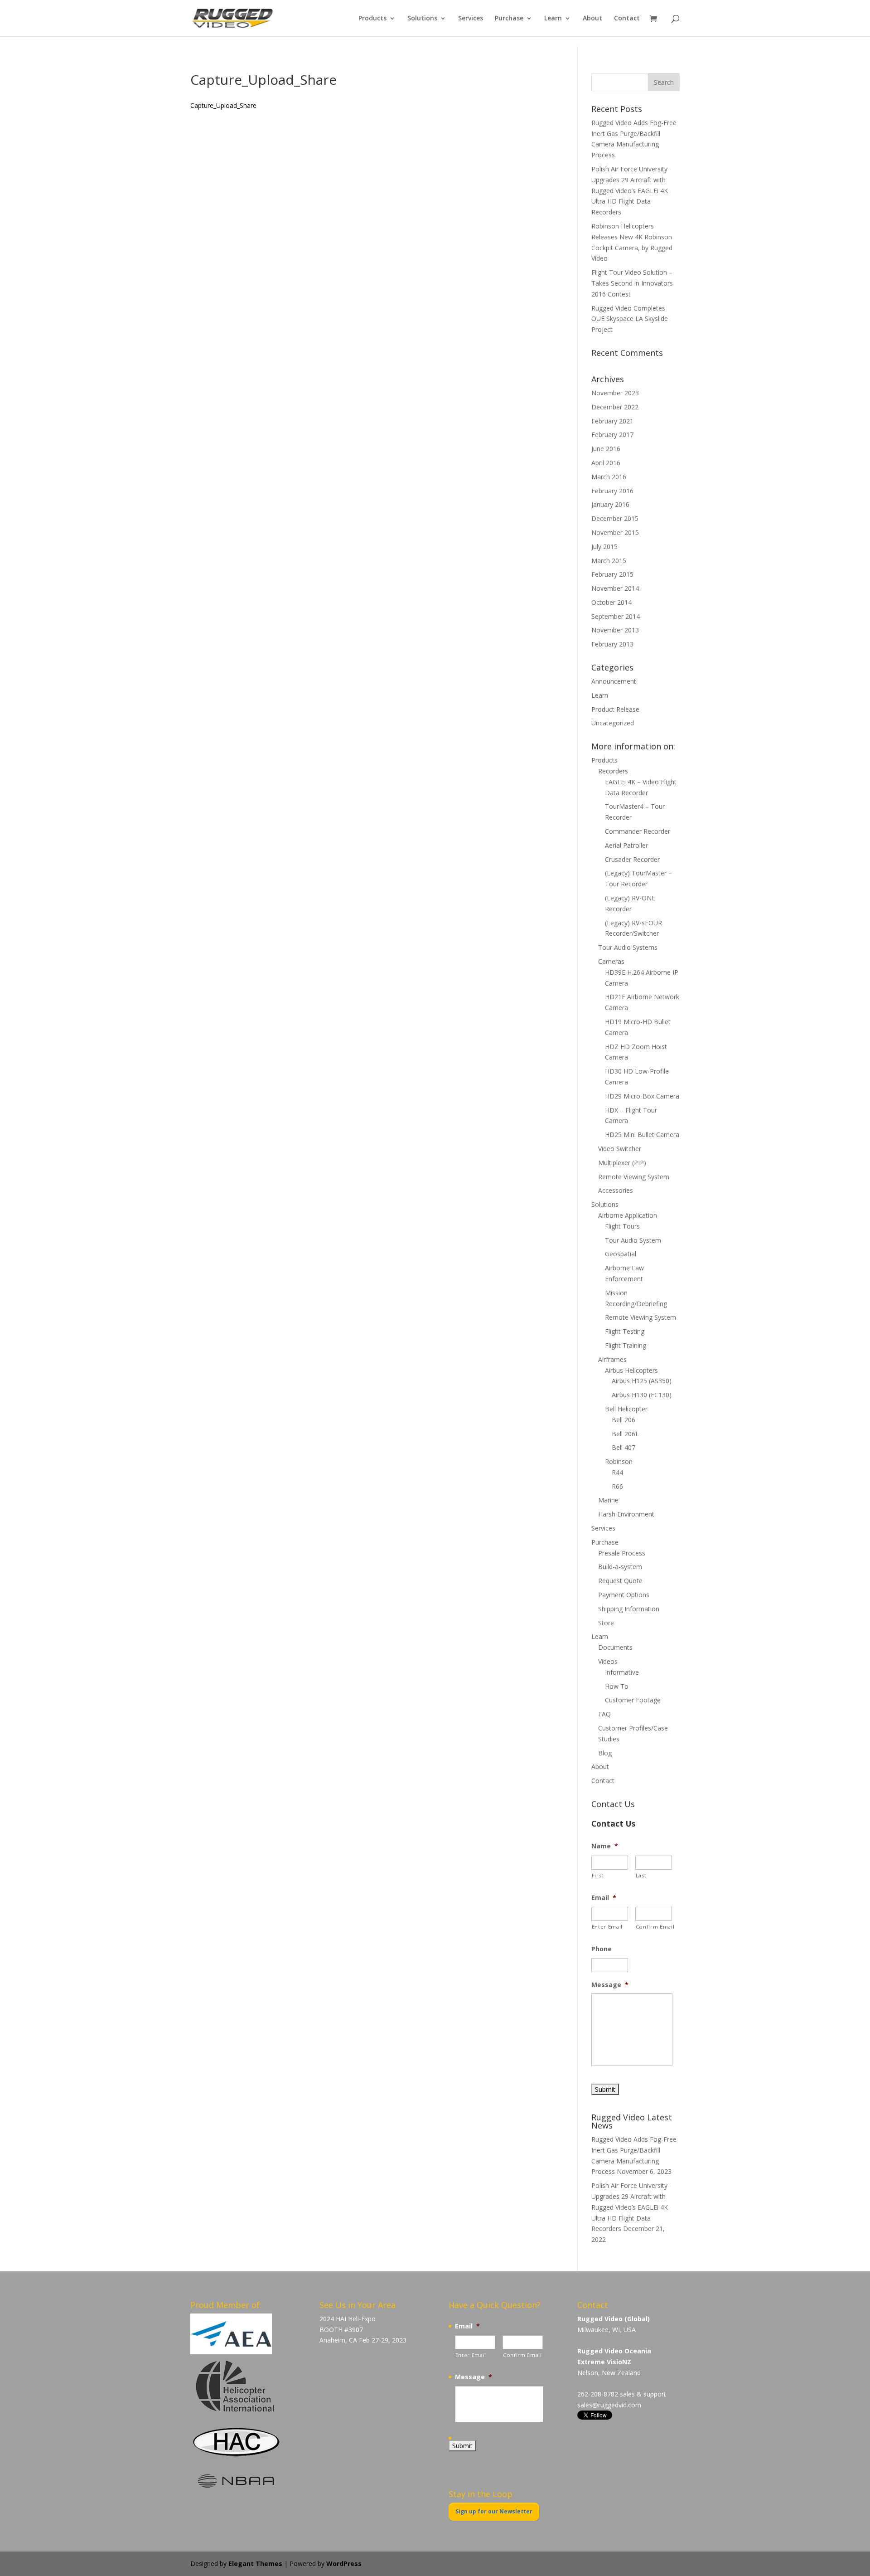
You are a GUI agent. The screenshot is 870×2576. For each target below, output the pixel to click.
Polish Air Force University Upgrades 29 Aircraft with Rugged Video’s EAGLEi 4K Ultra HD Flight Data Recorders (630, 190)
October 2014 (611, 602)
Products (372, 19)
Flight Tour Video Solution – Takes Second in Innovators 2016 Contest (632, 283)
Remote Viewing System (634, 1177)
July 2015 (604, 547)
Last (641, 1875)
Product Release (615, 709)
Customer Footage (633, 1700)
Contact (627, 19)
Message (610, 1985)
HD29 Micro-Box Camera (642, 1096)
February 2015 (612, 574)
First (598, 1875)
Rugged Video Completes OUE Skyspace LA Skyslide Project (630, 319)
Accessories (616, 1190)
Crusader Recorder (632, 859)
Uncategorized (613, 723)
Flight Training (626, 1345)
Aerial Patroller (626, 845)
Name (605, 1846)
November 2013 (615, 630)
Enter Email (607, 1927)
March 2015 (609, 561)
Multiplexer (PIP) (622, 1163)
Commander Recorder (638, 831)
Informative (622, 1672)
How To (617, 1686)
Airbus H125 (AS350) (642, 1381)
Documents (615, 1647)
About (592, 19)
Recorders (613, 771)
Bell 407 (623, 1447)
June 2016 (606, 449)
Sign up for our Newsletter (494, 2511)
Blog (605, 1753)
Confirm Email (654, 1927)
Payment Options (624, 1595)
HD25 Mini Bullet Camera (642, 1135)
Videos (608, 1661)
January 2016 (610, 504)
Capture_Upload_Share (223, 105)
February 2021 (612, 421)
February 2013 (612, 644)
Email (604, 1898)
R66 (617, 1486)
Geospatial (621, 1254)
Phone (602, 1949)
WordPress (344, 2564)
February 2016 (612, 491)
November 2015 (615, 532)
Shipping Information (629, 1609)
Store (606, 1623)
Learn (553, 19)
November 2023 (615, 393)
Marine (608, 1500)
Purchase (509, 19)
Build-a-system (620, 1567)
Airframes (612, 1359)
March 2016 (609, 477)
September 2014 (616, 616)
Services (471, 19)
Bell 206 (623, 1420)
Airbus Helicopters (631, 1370)
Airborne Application (628, 1215)
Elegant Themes (255, 2564)
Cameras (611, 961)
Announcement (614, 681)
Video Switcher (620, 1149)
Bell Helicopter (626, 1409)
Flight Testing (625, 1331)
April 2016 (606, 463)
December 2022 (615, 407)
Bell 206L (625, 1434)
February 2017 (612, 435)
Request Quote (620, 1581)
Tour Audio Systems (628, 947)
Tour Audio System (633, 1240)
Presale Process (622, 1553)
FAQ (604, 1714)
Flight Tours (622, 1226)
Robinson (619, 1461)
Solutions (422, 19)
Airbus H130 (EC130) (642, 1395)
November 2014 (615, 588)
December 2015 (615, 518)
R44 (617, 1472)
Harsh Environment (626, 1514)
